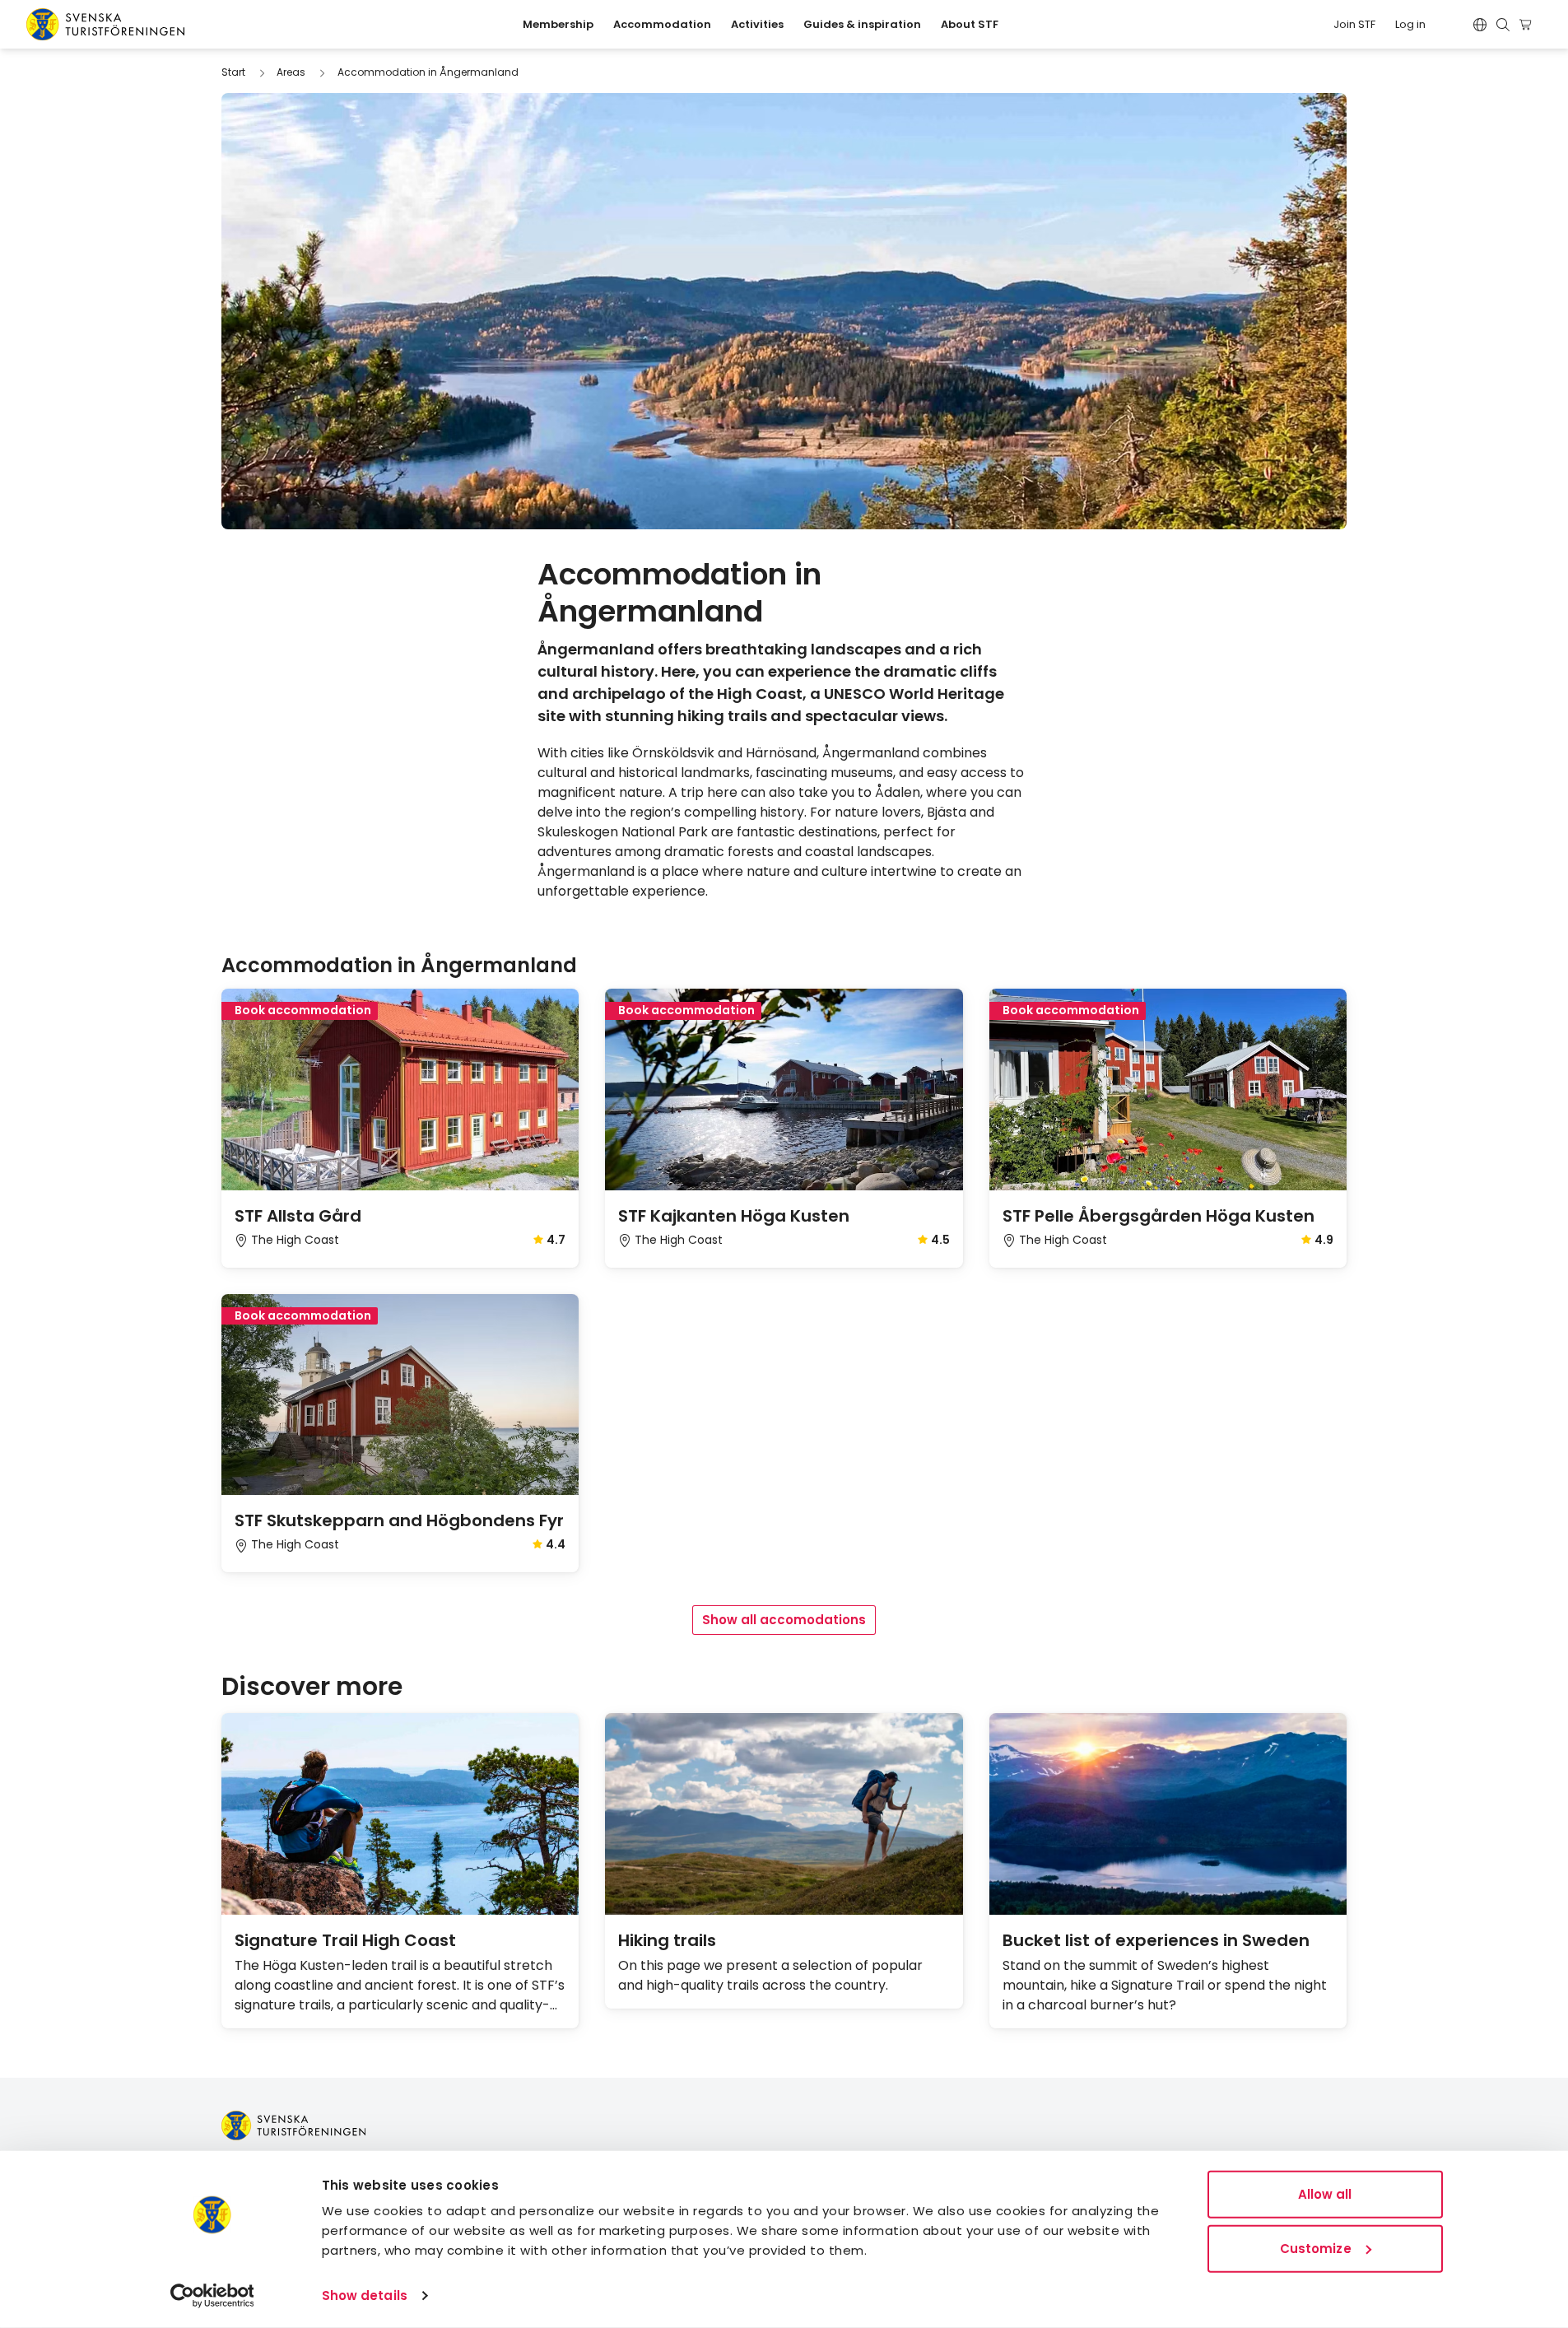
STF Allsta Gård (298, 1216)
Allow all (1325, 2194)
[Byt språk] (1480, 25)
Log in (1410, 24)
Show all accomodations (784, 1620)
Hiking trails (667, 1940)
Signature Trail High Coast (345, 1940)
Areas (291, 72)
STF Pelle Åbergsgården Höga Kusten (1159, 1216)
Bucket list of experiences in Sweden (1156, 1940)
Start (233, 72)
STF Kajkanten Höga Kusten (734, 1216)
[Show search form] (1503, 25)
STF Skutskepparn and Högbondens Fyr (399, 1520)
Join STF (1354, 24)
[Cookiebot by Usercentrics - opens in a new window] (212, 2296)
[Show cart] (1528, 25)
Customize (1316, 2248)
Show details (365, 2295)
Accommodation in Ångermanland (428, 72)
